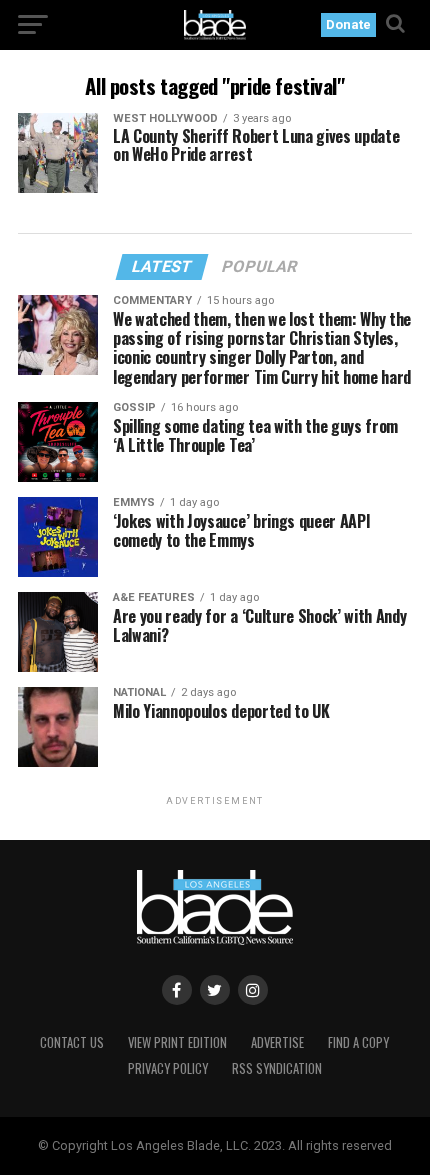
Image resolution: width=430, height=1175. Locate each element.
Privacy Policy (168, 1068)
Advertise (277, 1042)
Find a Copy (358, 1042)
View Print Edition (177, 1042)
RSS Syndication (277, 1068)
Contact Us (72, 1042)
